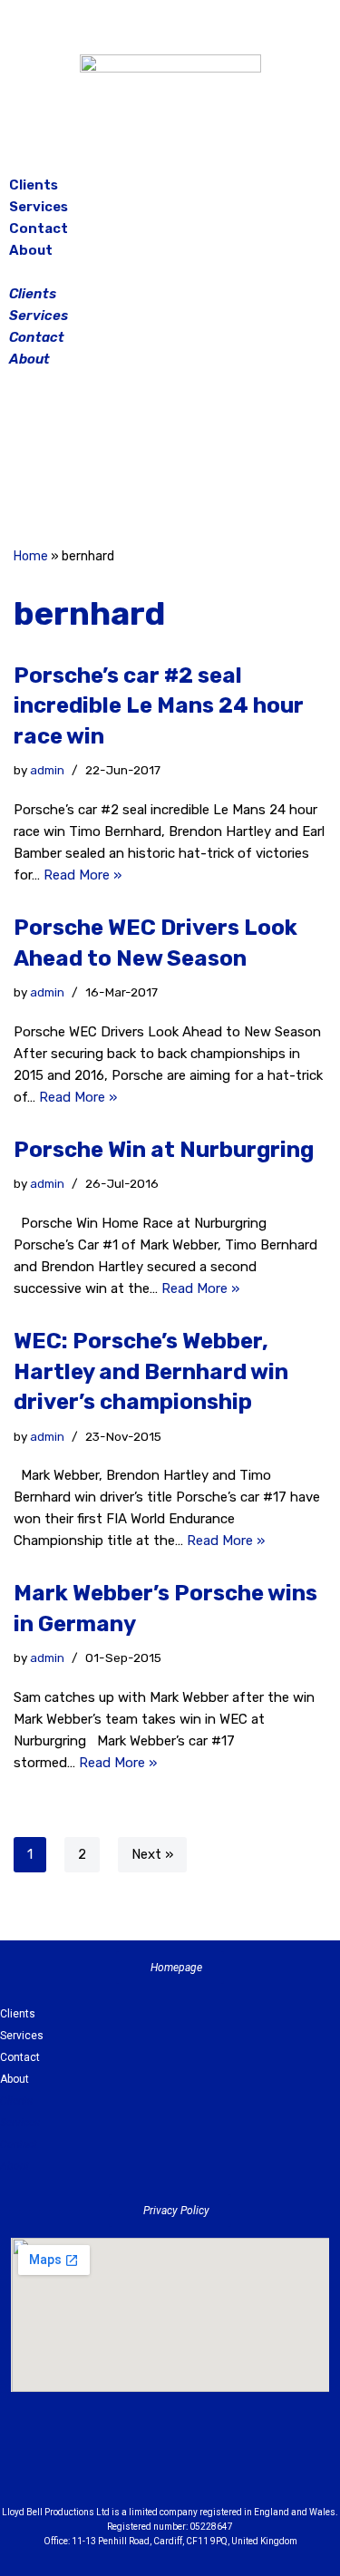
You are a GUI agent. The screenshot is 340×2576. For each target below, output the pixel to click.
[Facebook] (125, 461)
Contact (39, 228)
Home (31, 556)
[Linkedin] (220, 2464)
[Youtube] (270, 2464)
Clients (34, 185)
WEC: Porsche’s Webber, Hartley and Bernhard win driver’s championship (151, 1371)
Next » (152, 1854)
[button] (170, 272)
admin (47, 770)
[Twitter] (216, 461)
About (31, 250)
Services (39, 207)
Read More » (83, 875)
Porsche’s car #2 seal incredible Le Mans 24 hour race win (159, 706)
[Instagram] (170, 461)
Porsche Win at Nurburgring (164, 1150)
